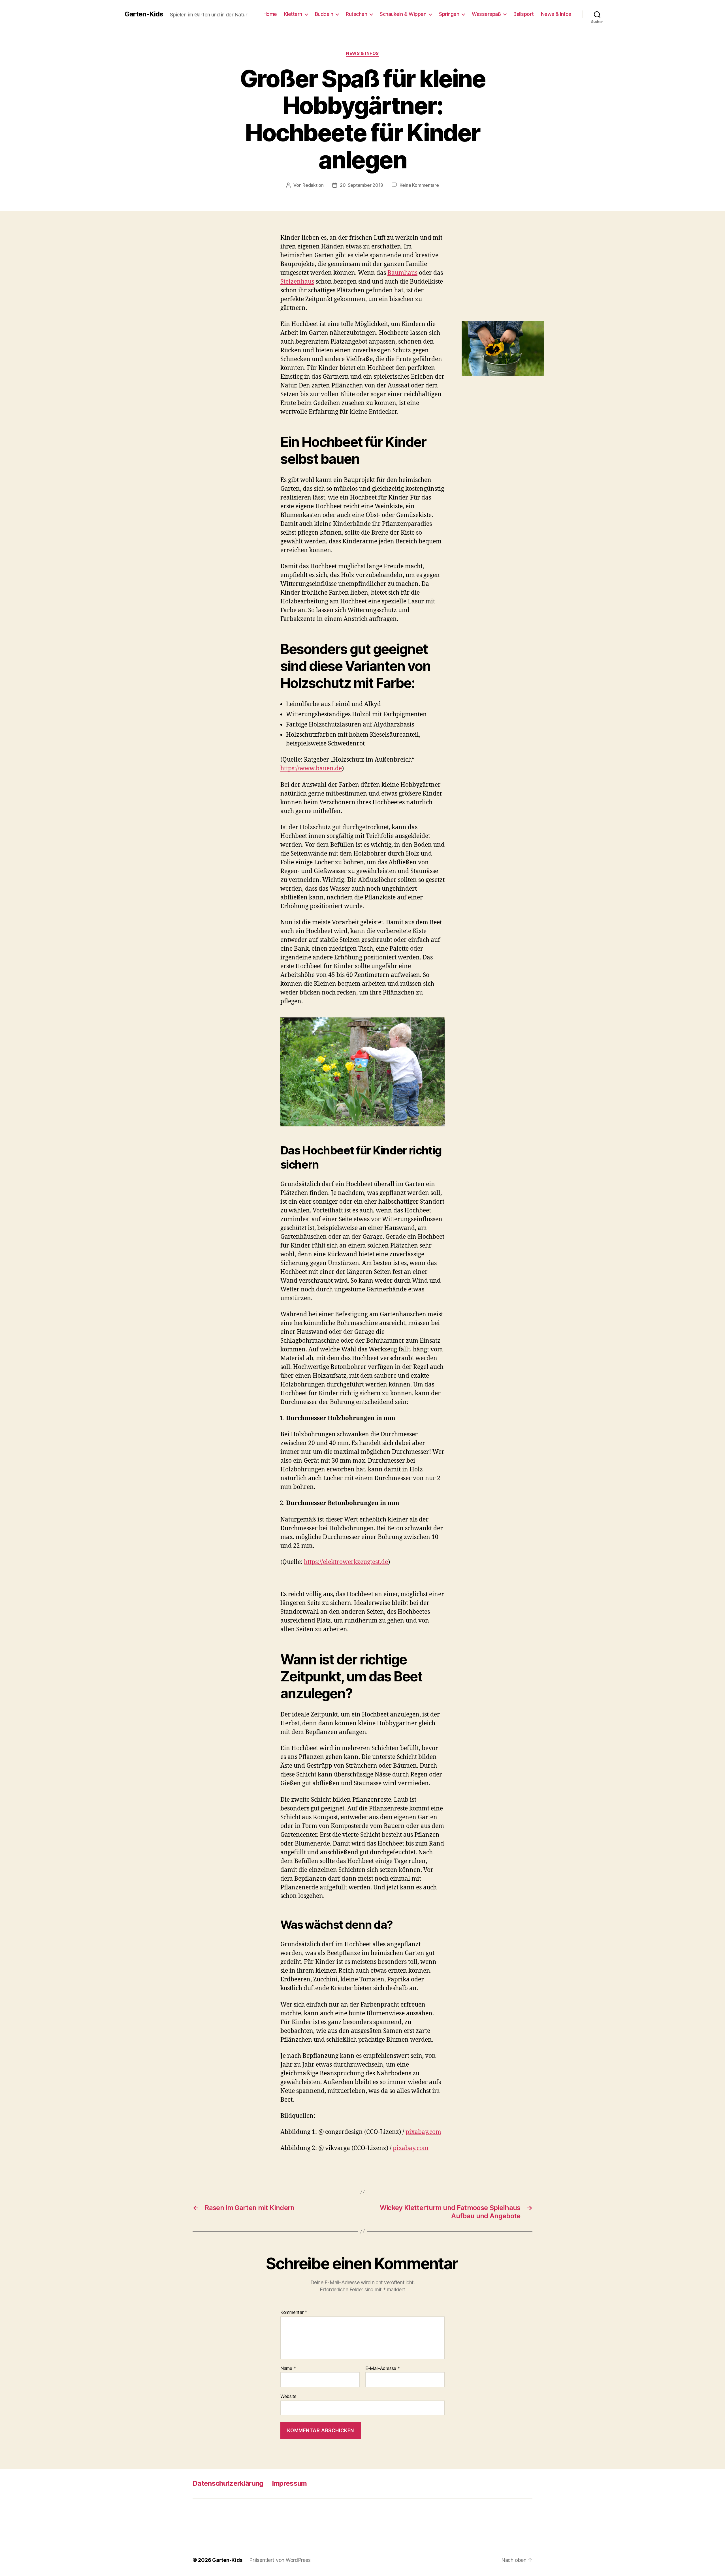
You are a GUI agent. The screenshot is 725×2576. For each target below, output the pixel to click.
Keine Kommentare (419, 185)
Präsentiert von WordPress (280, 2560)
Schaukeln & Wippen (403, 14)
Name (288, 2369)
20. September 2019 (362, 185)
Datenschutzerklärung (228, 2483)
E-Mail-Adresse (383, 2369)
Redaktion (313, 185)
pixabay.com (423, 2132)
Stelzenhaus (297, 282)
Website (288, 2396)
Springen (449, 14)
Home (270, 14)
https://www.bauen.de (311, 769)
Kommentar (294, 2313)
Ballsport (524, 14)
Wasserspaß (486, 14)
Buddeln (324, 14)
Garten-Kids (144, 14)
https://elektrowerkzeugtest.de (346, 1562)
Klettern (293, 14)
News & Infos (556, 14)
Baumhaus (402, 273)
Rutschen (356, 14)
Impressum (289, 2483)
